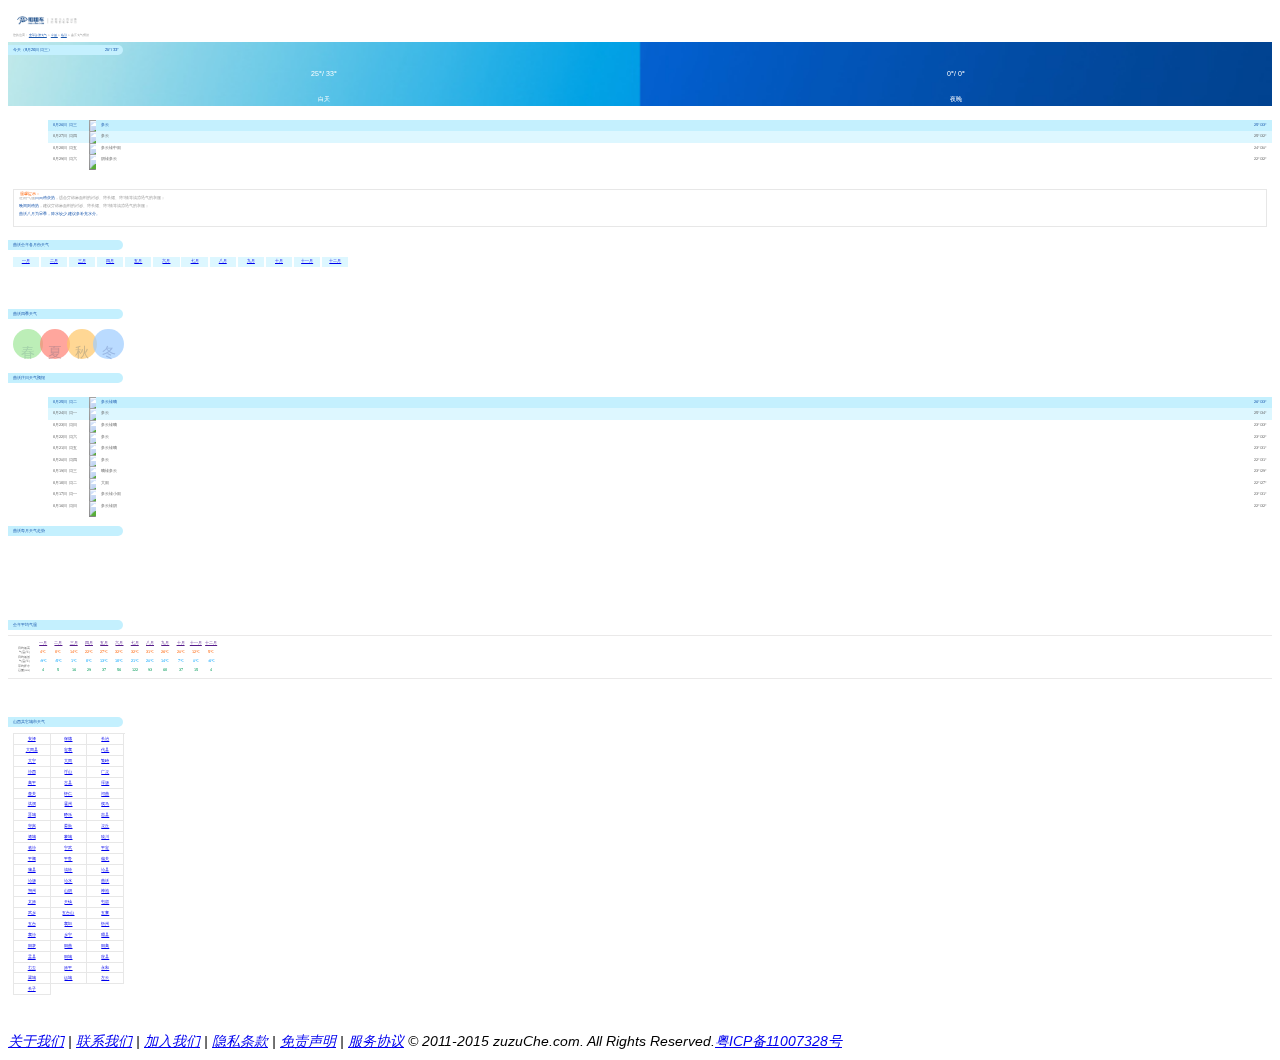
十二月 (335, 261)
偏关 (105, 859)
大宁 (32, 761)
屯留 (105, 902)
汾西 (32, 772)
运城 (68, 978)
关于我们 (36, 1041)
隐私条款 (240, 1041)
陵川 (105, 837)
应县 (105, 957)
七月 (195, 261)
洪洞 (32, 804)
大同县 (32, 750)
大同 (68, 761)
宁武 (68, 848)
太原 (32, 902)
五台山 (68, 913)
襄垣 (68, 924)
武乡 (32, 913)
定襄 (68, 750)
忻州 (105, 924)
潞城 (32, 837)
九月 (251, 261)
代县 (105, 750)
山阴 (68, 891)
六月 (166, 261)
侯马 (105, 804)
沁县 (105, 870)
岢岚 (32, 826)
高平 (32, 783)
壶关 (32, 794)
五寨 (105, 913)
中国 (54, 35)
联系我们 (104, 1041)
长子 (32, 989)
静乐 (68, 815)
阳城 (68, 957)
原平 (68, 968)
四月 (110, 261)
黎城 (68, 837)
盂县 (32, 957)
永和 (105, 968)
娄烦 (68, 826)
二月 (54, 261)
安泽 (32, 739)
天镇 (68, 902)
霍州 (68, 804)
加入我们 (172, 1041)
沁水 (68, 881)
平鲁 (68, 859)
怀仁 (68, 794)
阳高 (105, 946)
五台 (32, 924)
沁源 (32, 881)
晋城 (32, 815)
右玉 (32, 968)
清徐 (68, 870)
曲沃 (105, 881)
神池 (105, 891)
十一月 (307, 261)
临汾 (64, 35)
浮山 (68, 772)
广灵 (105, 772)
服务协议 (376, 1041)
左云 (105, 978)
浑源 (105, 783)
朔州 (32, 891)
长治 (105, 739)
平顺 (32, 859)
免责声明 (308, 1041)
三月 (82, 261)
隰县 (105, 935)
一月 (26, 261)
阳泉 (32, 946)
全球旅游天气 (38, 35)
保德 (68, 739)
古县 (68, 783)
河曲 (105, 794)
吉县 (105, 815)
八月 (223, 261)
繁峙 (105, 761)
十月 (279, 261)
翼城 (32, 978)
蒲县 (32, 870)
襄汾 (32, 935)
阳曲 (68, 946)
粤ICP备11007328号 (778, 1041)
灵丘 (105, 826)
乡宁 (68, 935)
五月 (138, 261)
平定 (105, 848)
